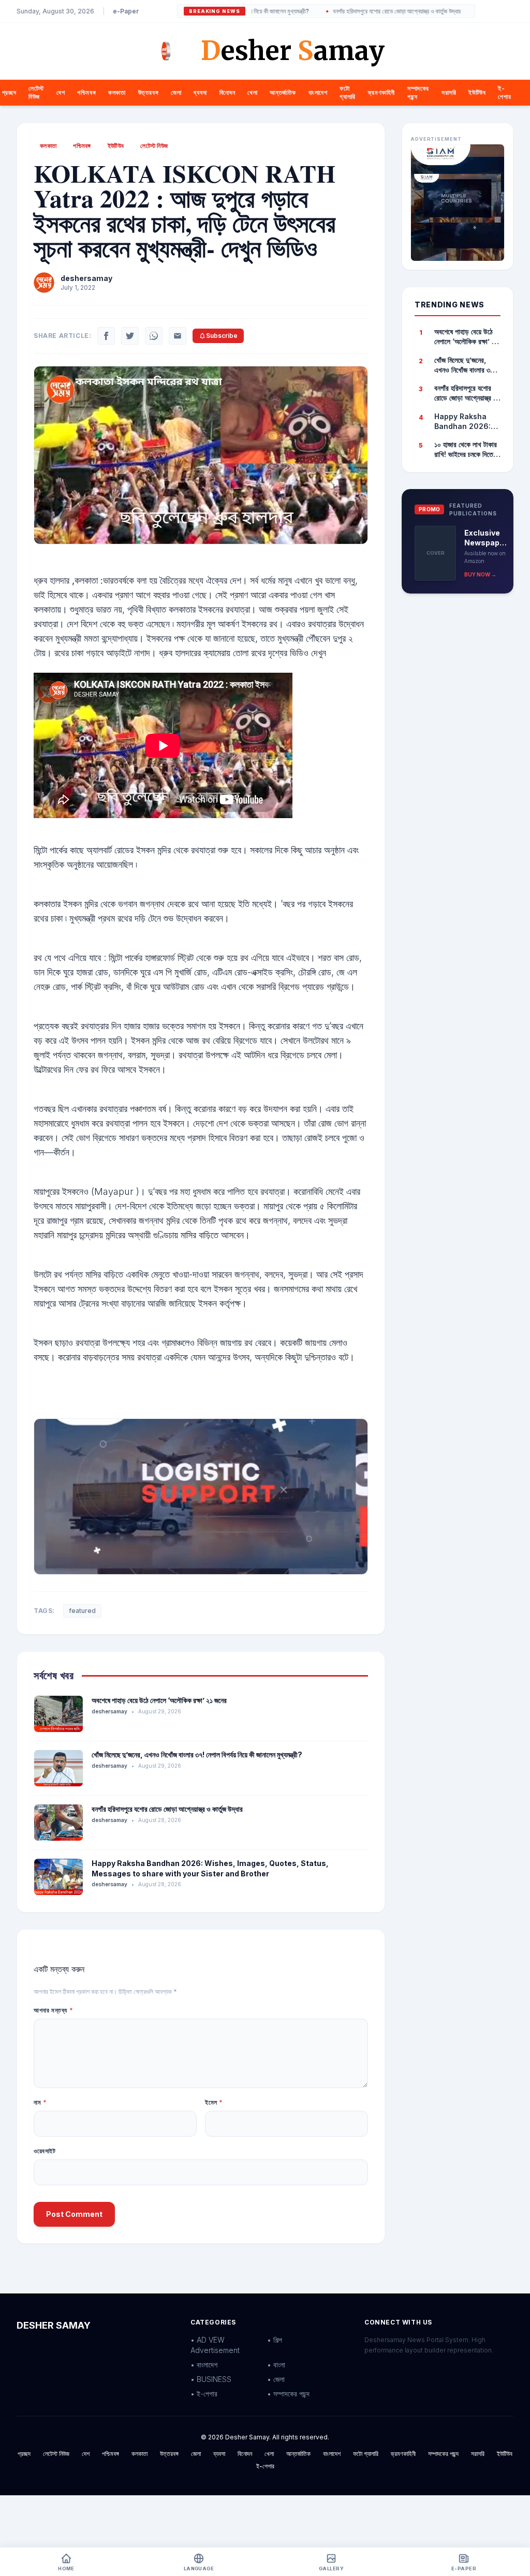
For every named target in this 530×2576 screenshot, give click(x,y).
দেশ (61, 92)
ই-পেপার (504, 92)
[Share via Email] (178, 336)
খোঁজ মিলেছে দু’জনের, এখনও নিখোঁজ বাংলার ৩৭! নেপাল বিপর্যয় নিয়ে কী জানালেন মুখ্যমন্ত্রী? (197, 1755)
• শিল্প (275, 2340)
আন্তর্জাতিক (283, 92)
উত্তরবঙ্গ (149, 92)
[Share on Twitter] (130, 336)
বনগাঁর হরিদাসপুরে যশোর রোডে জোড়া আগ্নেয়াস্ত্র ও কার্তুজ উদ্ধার (360, 11)
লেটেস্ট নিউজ (36, 92)
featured (82, 1611)
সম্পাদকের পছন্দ (443, 2454)
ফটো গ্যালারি (347, 92)
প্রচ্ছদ (9, 92)
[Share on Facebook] (106, 336)
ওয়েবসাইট (45, 2151)
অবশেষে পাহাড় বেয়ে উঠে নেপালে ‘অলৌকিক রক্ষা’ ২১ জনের (159, 1700)
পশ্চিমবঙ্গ (86, 92)
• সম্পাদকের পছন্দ (288, 2394)
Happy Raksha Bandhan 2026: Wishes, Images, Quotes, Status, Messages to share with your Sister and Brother (464, 422)
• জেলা (276, 2379)
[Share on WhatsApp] (154, 336)
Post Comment (74, 2214)
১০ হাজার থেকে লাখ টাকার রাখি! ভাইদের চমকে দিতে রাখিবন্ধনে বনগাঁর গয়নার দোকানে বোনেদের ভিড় (466, 450)
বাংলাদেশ (318, 92)
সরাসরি (449, 92)
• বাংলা (276, 2365)
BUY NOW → (480, 574)
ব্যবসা (200, 92)
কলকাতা (117, 92)
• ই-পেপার (204, 2394)
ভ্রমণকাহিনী (381, 92)
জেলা (176, 92)
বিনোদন (227, 92)
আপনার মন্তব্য (53, 2010)
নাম (40, 2102)
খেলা (252, 92)
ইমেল (214, 2102)
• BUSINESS (211, 2379)
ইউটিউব (477, 92)
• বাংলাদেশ (204, 2365)
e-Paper (126, 11)
